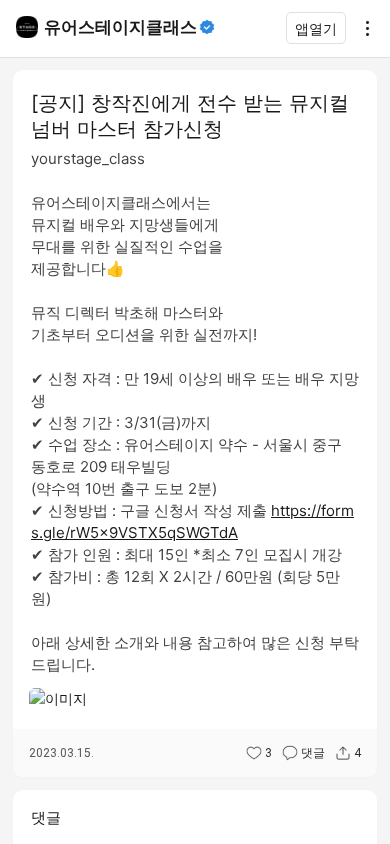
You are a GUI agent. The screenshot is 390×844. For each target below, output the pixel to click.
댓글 (313, 753)
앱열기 (316, 28)
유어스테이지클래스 (120, 27)
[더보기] (362, 28)
